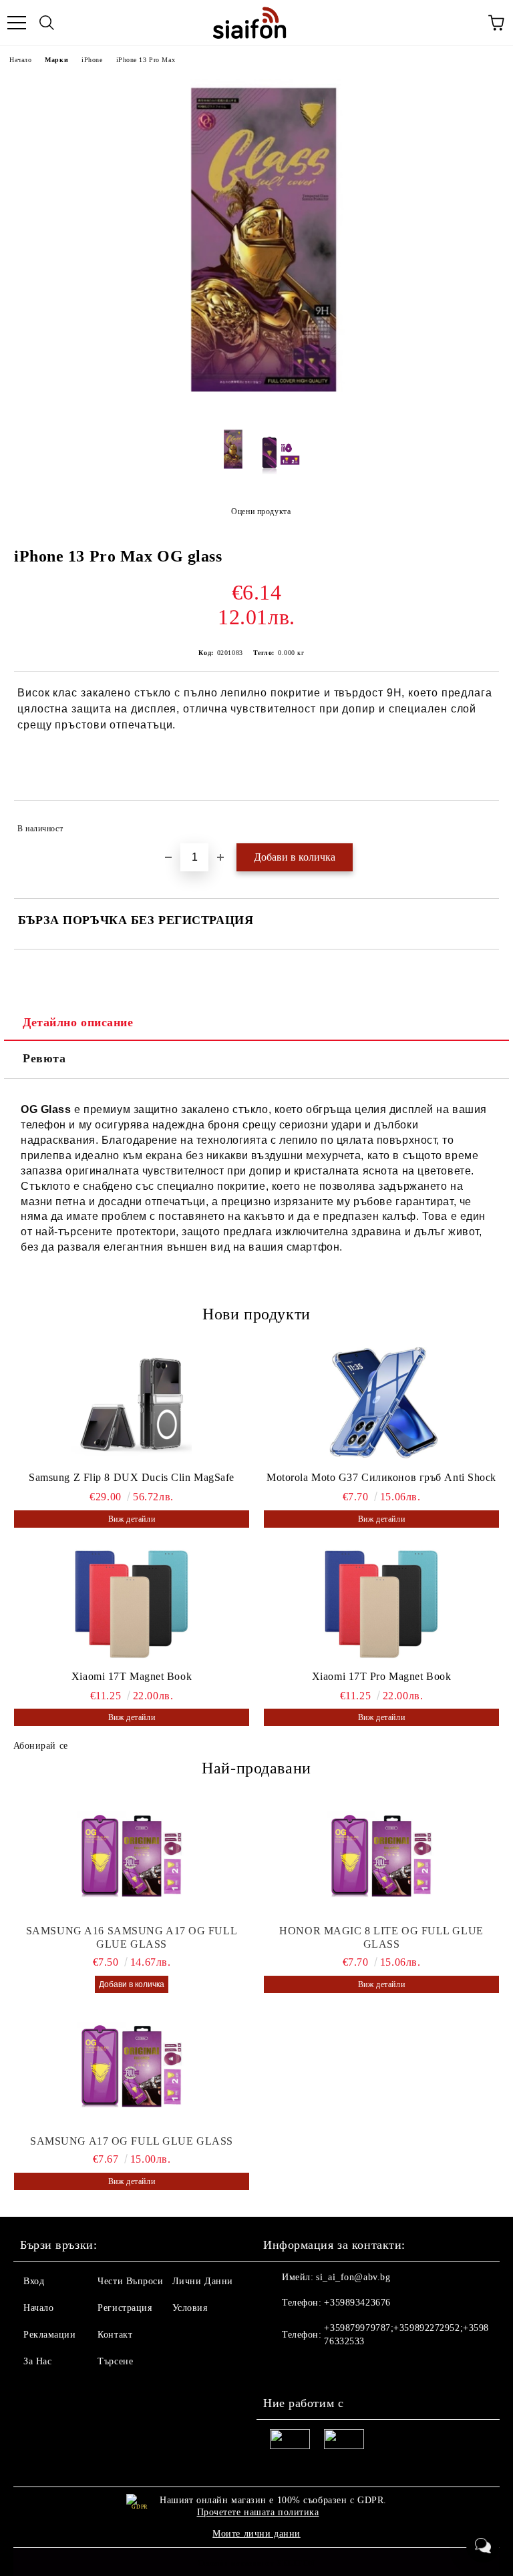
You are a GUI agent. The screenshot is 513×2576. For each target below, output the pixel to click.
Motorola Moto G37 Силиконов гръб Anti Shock (381, 1477)
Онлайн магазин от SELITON (256, 2563)
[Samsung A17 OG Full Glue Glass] (132, 2068)
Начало (20, 60)
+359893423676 (357, 2303)
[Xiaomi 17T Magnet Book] (132, 1602)
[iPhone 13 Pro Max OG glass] (256, 412)
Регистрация (125, 2308)
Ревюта (44, 1058)
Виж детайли (132, 1519)
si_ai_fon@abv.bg (353, 2277)
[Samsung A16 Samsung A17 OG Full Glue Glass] (132, 1858)
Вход (34, 2281)
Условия (190, 2308)
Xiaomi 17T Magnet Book (132, 1676)
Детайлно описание (78, 1022)
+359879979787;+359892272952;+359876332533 (406, 2335)
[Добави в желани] (480, 823)
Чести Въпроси (130, 2281)
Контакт (115, 2335)
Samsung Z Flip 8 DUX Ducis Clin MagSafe (132, 1477)
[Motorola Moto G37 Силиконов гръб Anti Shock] (381, 1404)
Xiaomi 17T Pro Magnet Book (382, 1676)
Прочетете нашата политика (258, 2512)
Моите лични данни (256, 2534)
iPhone (92, 60)
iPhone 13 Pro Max (146, 60)
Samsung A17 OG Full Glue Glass (132, 2141)
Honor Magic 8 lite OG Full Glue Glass (381, 1937)
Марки (56, 60)
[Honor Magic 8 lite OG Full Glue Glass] (381, 1858)
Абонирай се (41, 1746)
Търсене (115, 2361)
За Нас (37, 2361)
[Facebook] (281, 2368)
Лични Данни (203, 2281)
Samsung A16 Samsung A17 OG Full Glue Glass (132, 1937)
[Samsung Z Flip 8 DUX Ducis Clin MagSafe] (132, 1404)
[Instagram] (310, 2368)
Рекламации (50, 2335)
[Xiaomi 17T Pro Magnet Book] (381, 1602)
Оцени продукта (261, 511)
